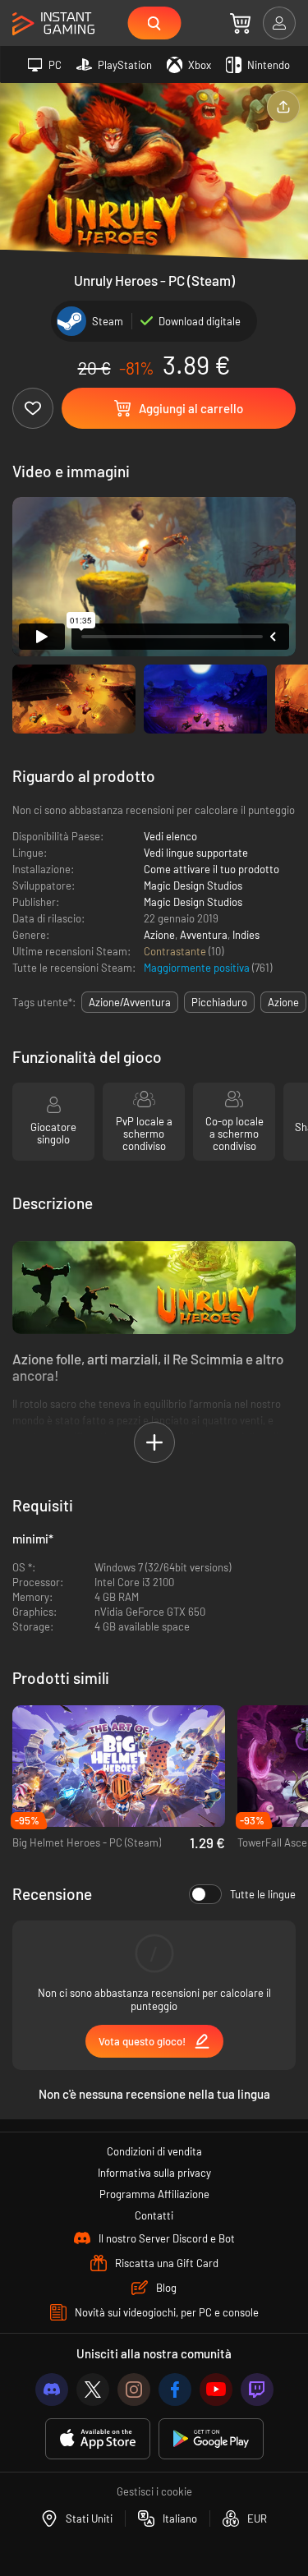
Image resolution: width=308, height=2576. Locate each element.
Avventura (204, 935)
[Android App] (211, 2439)
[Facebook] (175, 2390)
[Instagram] (134, 2390)
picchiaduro (219, 1002)
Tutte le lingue (263, 1894)
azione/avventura (130, 1002)
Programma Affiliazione (154, 2194)
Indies (246, 935)
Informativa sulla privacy (154, 2173)
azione (283, 1002)
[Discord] (52, 2390)
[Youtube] (216, 2390)
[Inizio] (53, 24)
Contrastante (176, 951)
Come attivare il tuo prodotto (211, 869)
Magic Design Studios (193, 885)
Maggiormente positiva (198, 968)
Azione (159, 935)
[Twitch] (257, 2390)
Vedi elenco (170, 836)
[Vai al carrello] (240, 23)
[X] (93, 2390)
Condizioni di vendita (154, 2151)
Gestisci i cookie (154, 2491)
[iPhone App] (98, 2439)
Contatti (154, 2215)
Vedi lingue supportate (196, 853)
